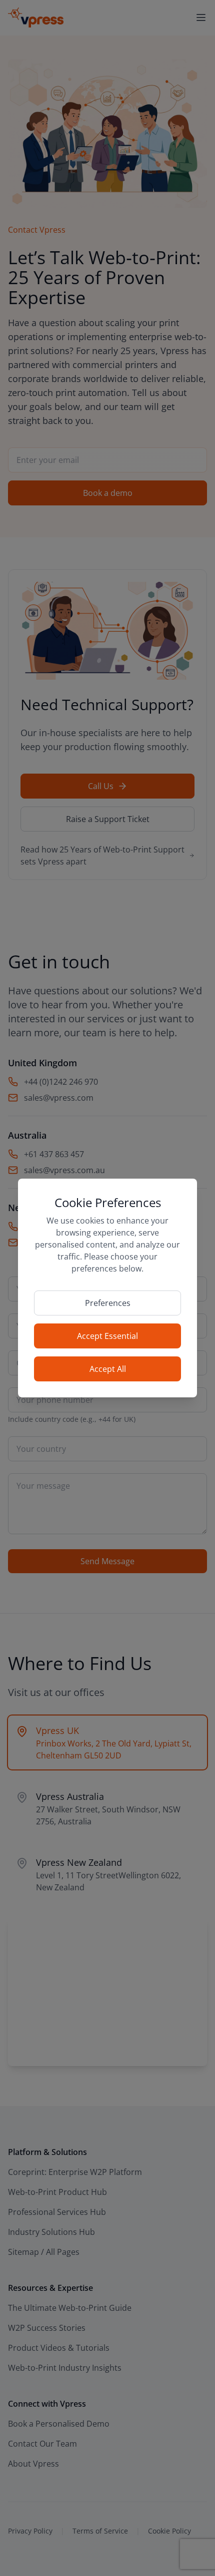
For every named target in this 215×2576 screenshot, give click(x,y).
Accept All (108, 1369)
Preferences (108, 1303)
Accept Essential (107, 1336)
